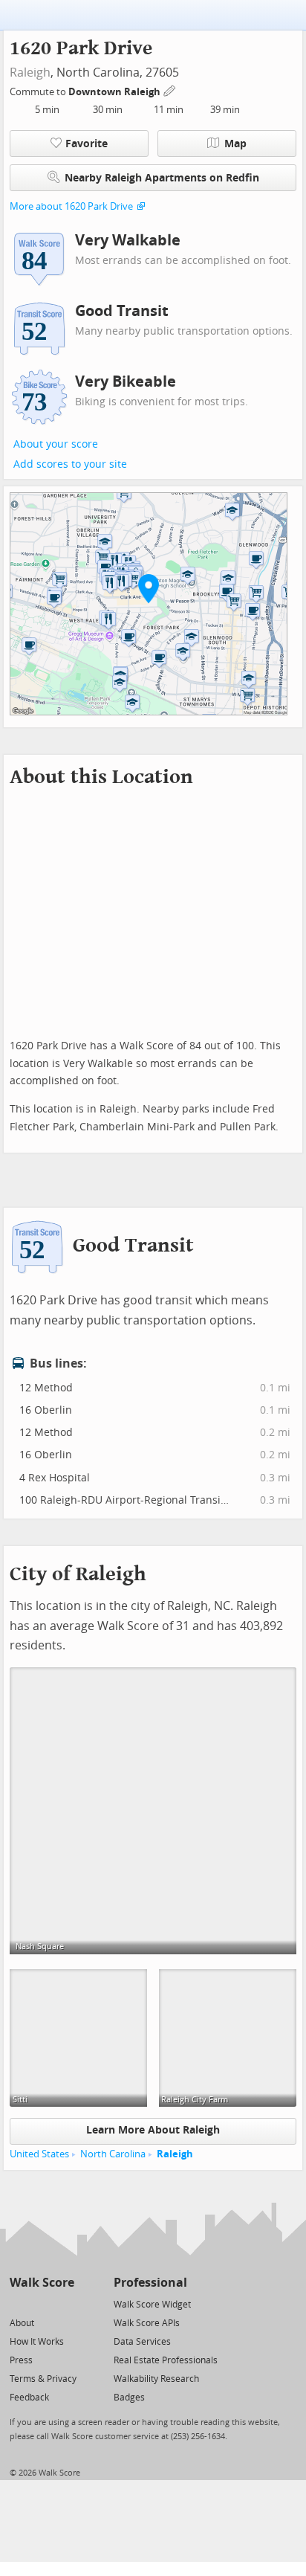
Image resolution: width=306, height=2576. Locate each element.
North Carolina (113, 2154)
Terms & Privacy (43, 2379)
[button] (149, 588)
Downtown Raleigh (115, 92)
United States (39, 2154)
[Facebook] (41, 2303)
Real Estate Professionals (166, 2360)
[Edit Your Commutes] (170, 90)
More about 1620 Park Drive (71, 206)
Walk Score (42, 2283)
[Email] (64, 2303)
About (22, 2323)
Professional (150, 2283)
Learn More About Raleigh (153, 2130)
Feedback (29, 2398)
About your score (56, 444)
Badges (129, 2398)
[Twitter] (18, 2303)
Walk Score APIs (147, 2323)
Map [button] (235, 144)
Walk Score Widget (152, 2305)
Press (21, 2360)
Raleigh (30, 73)
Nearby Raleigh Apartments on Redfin (162, 178)
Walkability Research (156, 2379)
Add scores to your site (70, 464)
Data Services (142, 2342)
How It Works (37, 2342)
